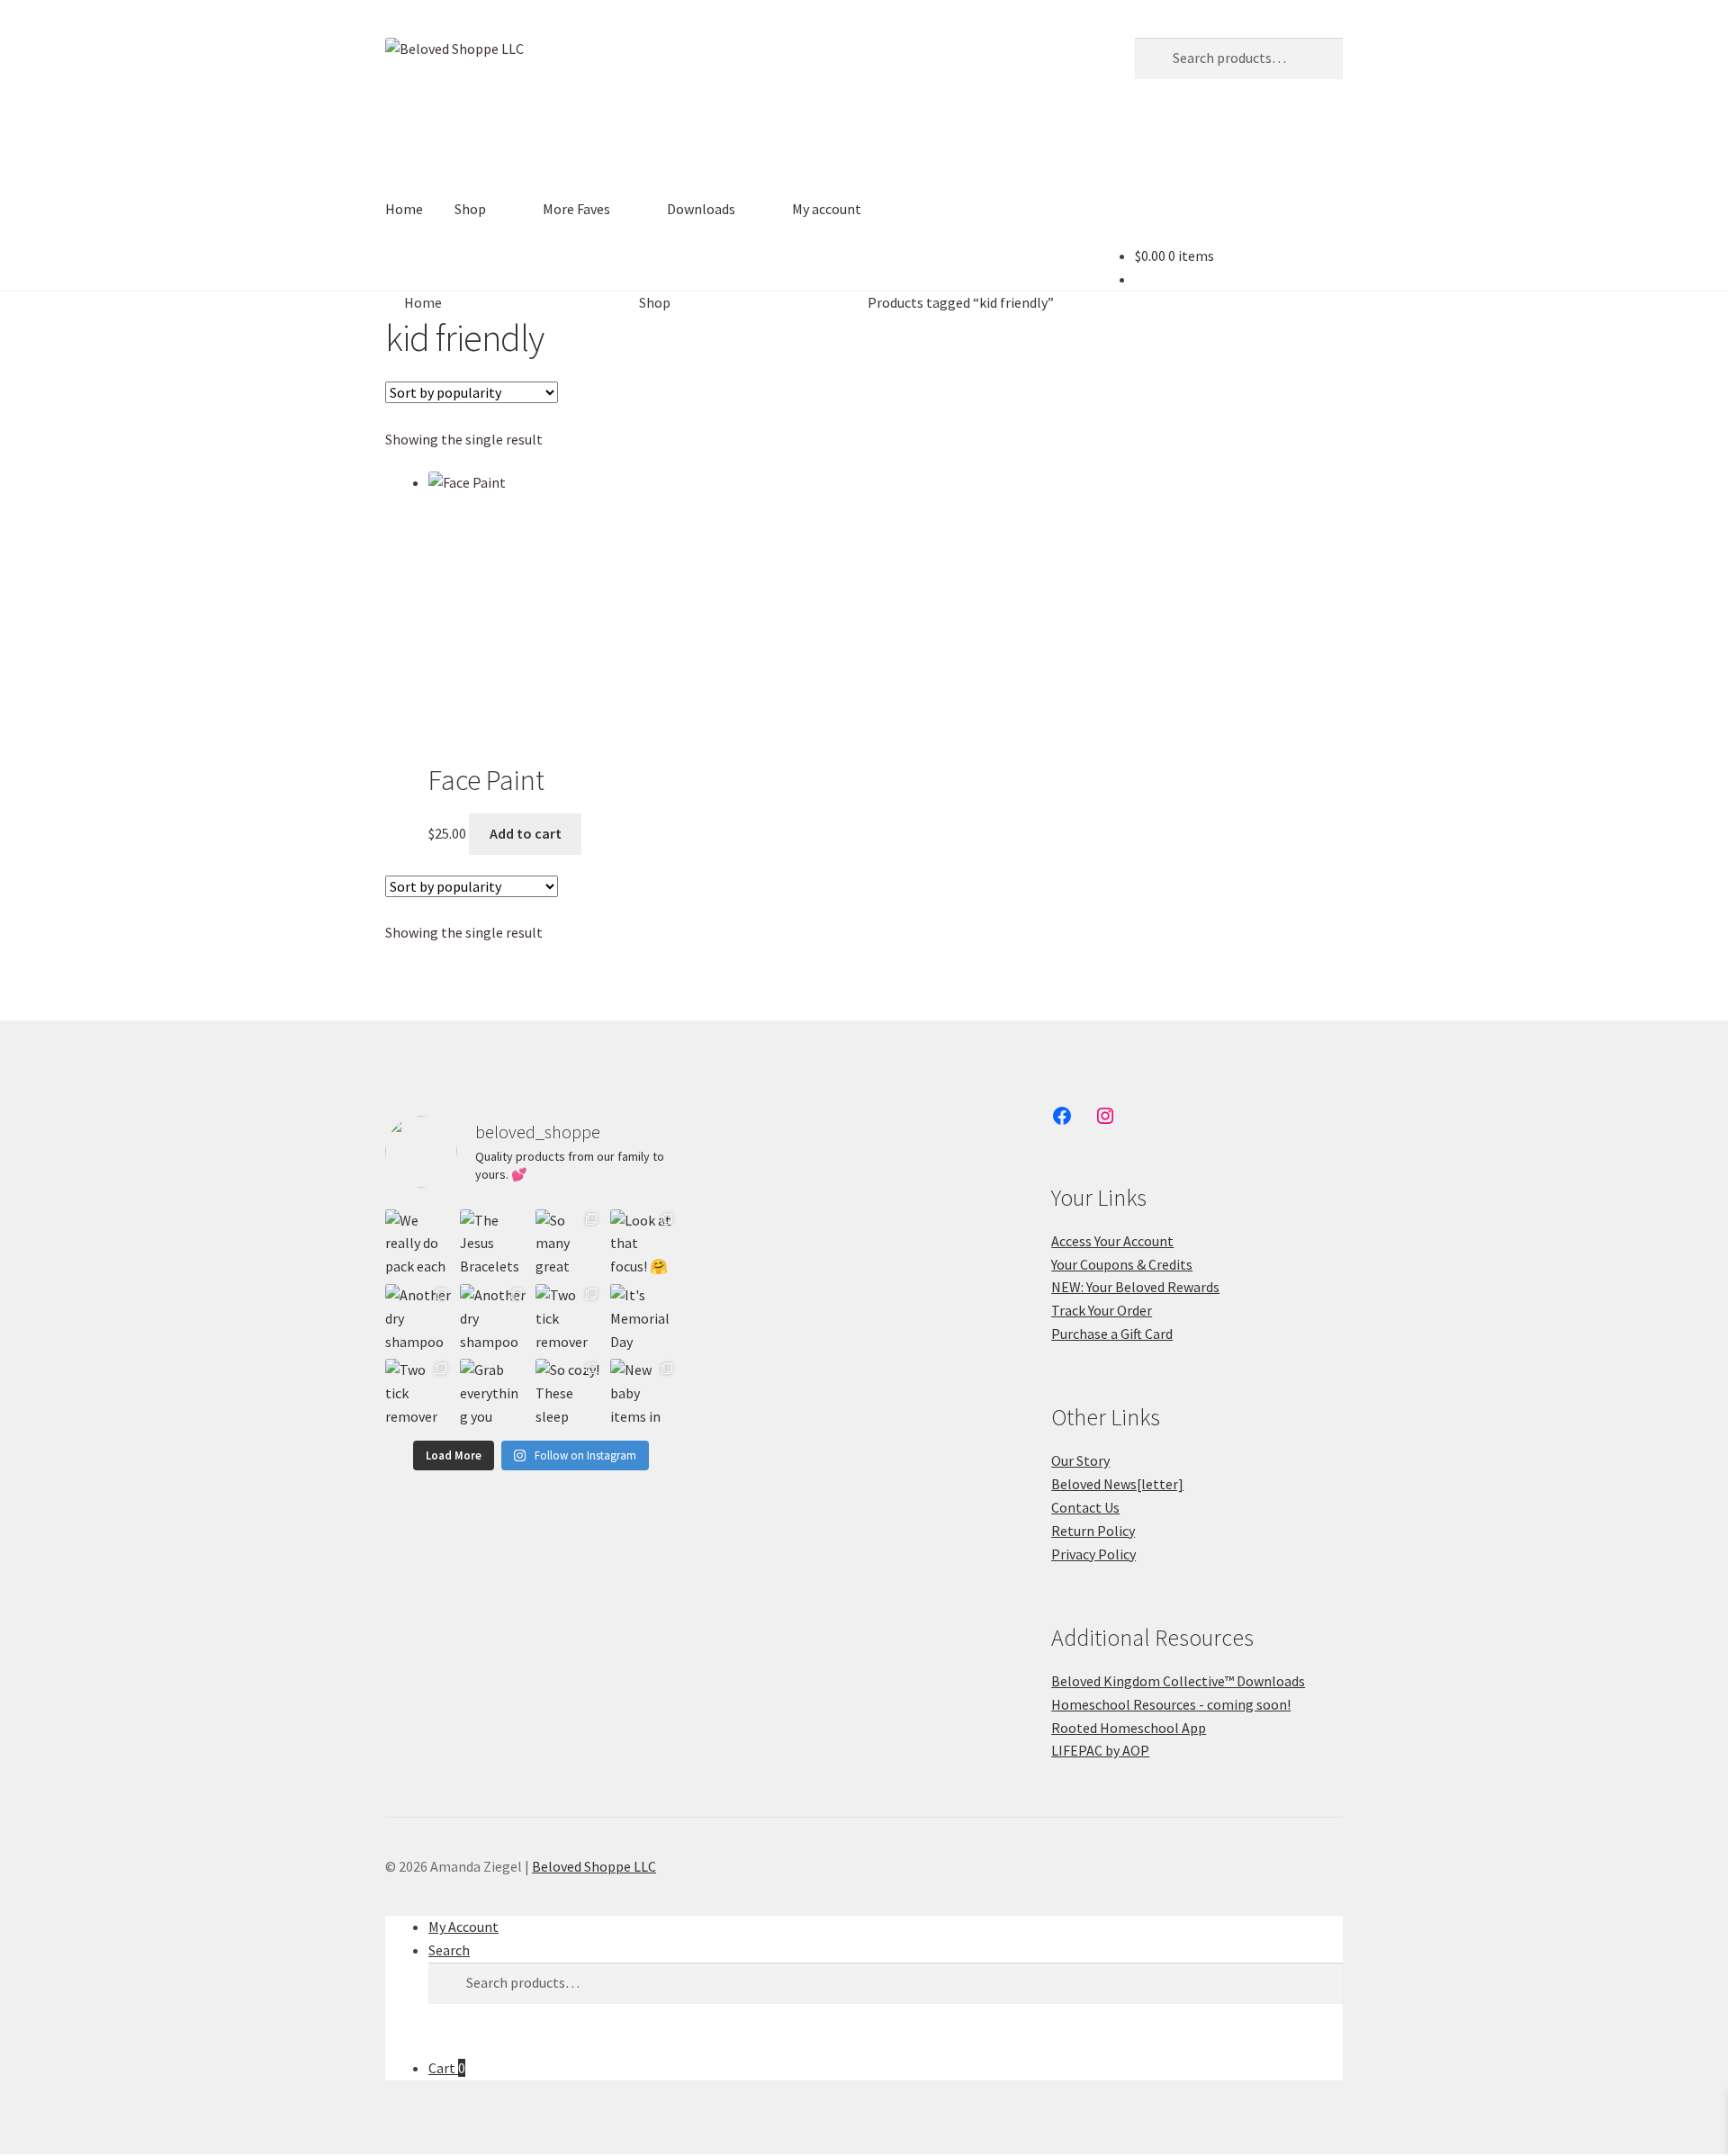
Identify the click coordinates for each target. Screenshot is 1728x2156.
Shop (470, 209)
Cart (447, 2068)
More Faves (576, 209)
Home (404, 209)
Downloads (701, 209)
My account (827, 209)
